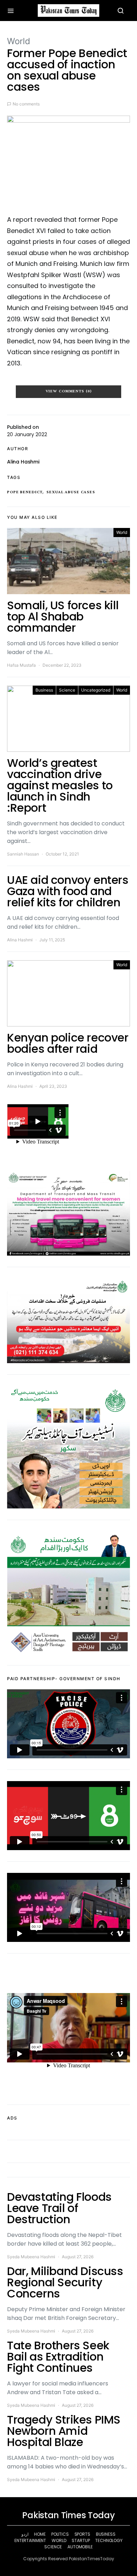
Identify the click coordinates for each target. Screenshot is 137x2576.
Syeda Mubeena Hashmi (31, 2257)
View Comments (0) (69, 391)
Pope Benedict (25, 492)
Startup (81, 2540)
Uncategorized (96, 690)
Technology (109, 2540)
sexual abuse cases (71, 492)
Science (67, 690)
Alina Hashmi (23, 462)
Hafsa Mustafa (21, 665)
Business (44, 690)
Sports (82, 2534)
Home (40, 2534)
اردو (25, 2534)
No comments (26, 104)
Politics (60, 2534)
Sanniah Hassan (23, 854)
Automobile (80, 2547)
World (19, 41)
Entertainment (30, 2540)
